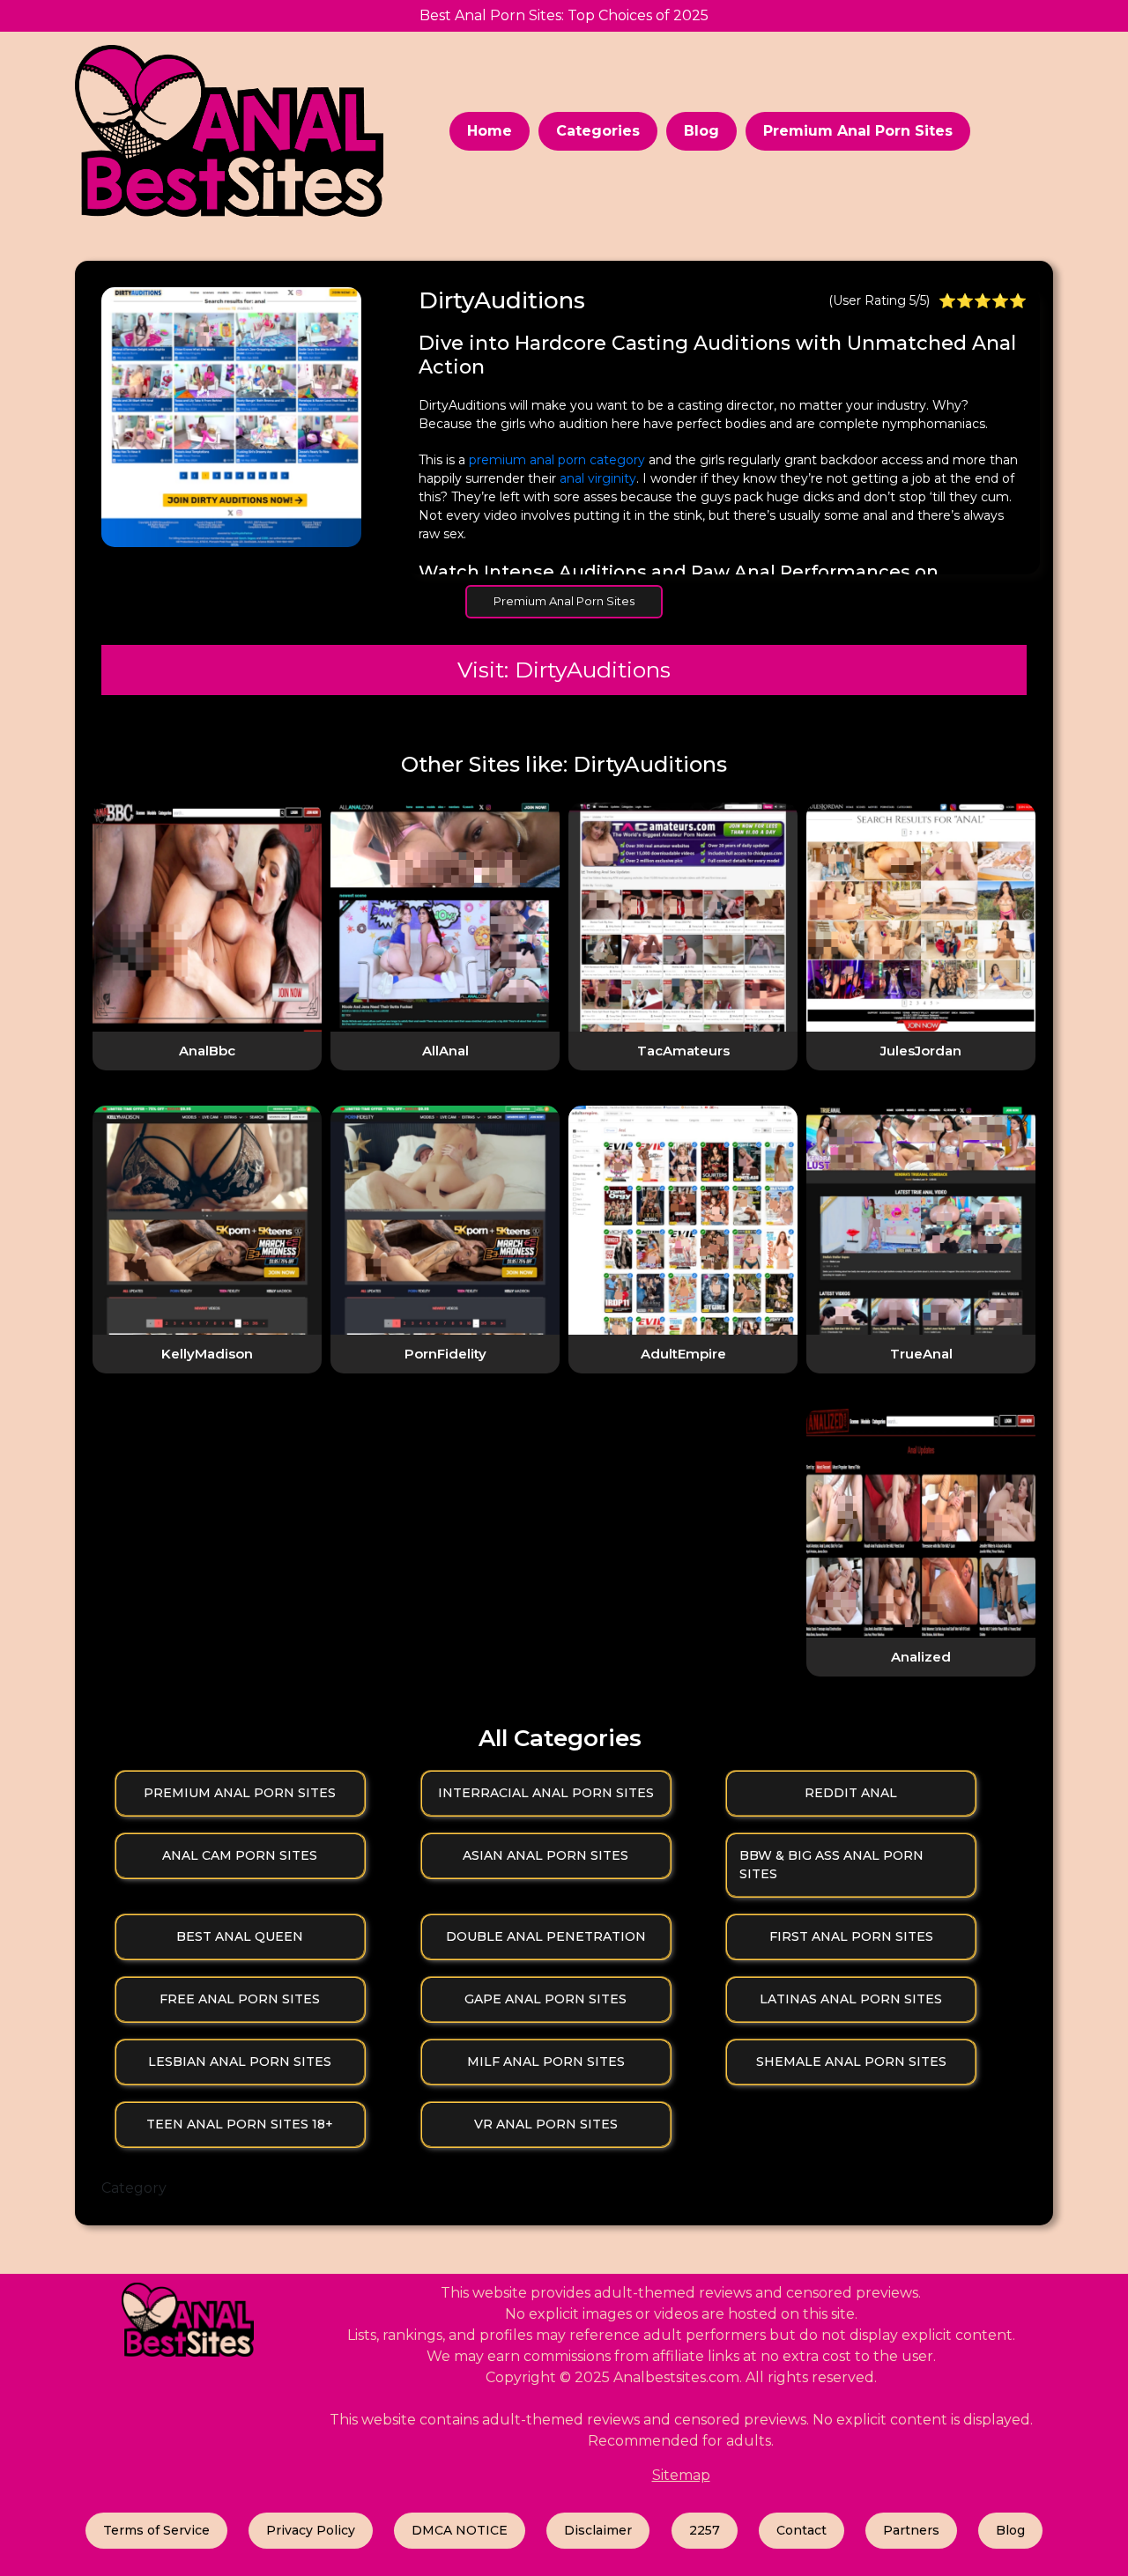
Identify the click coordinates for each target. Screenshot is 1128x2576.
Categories (598, 131)
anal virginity (598, 478)
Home (490, 131)
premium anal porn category (557, 460)
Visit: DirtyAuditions (564, 670)
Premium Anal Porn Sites (858, 131)
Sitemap (681, 2475)
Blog (701, 131)
